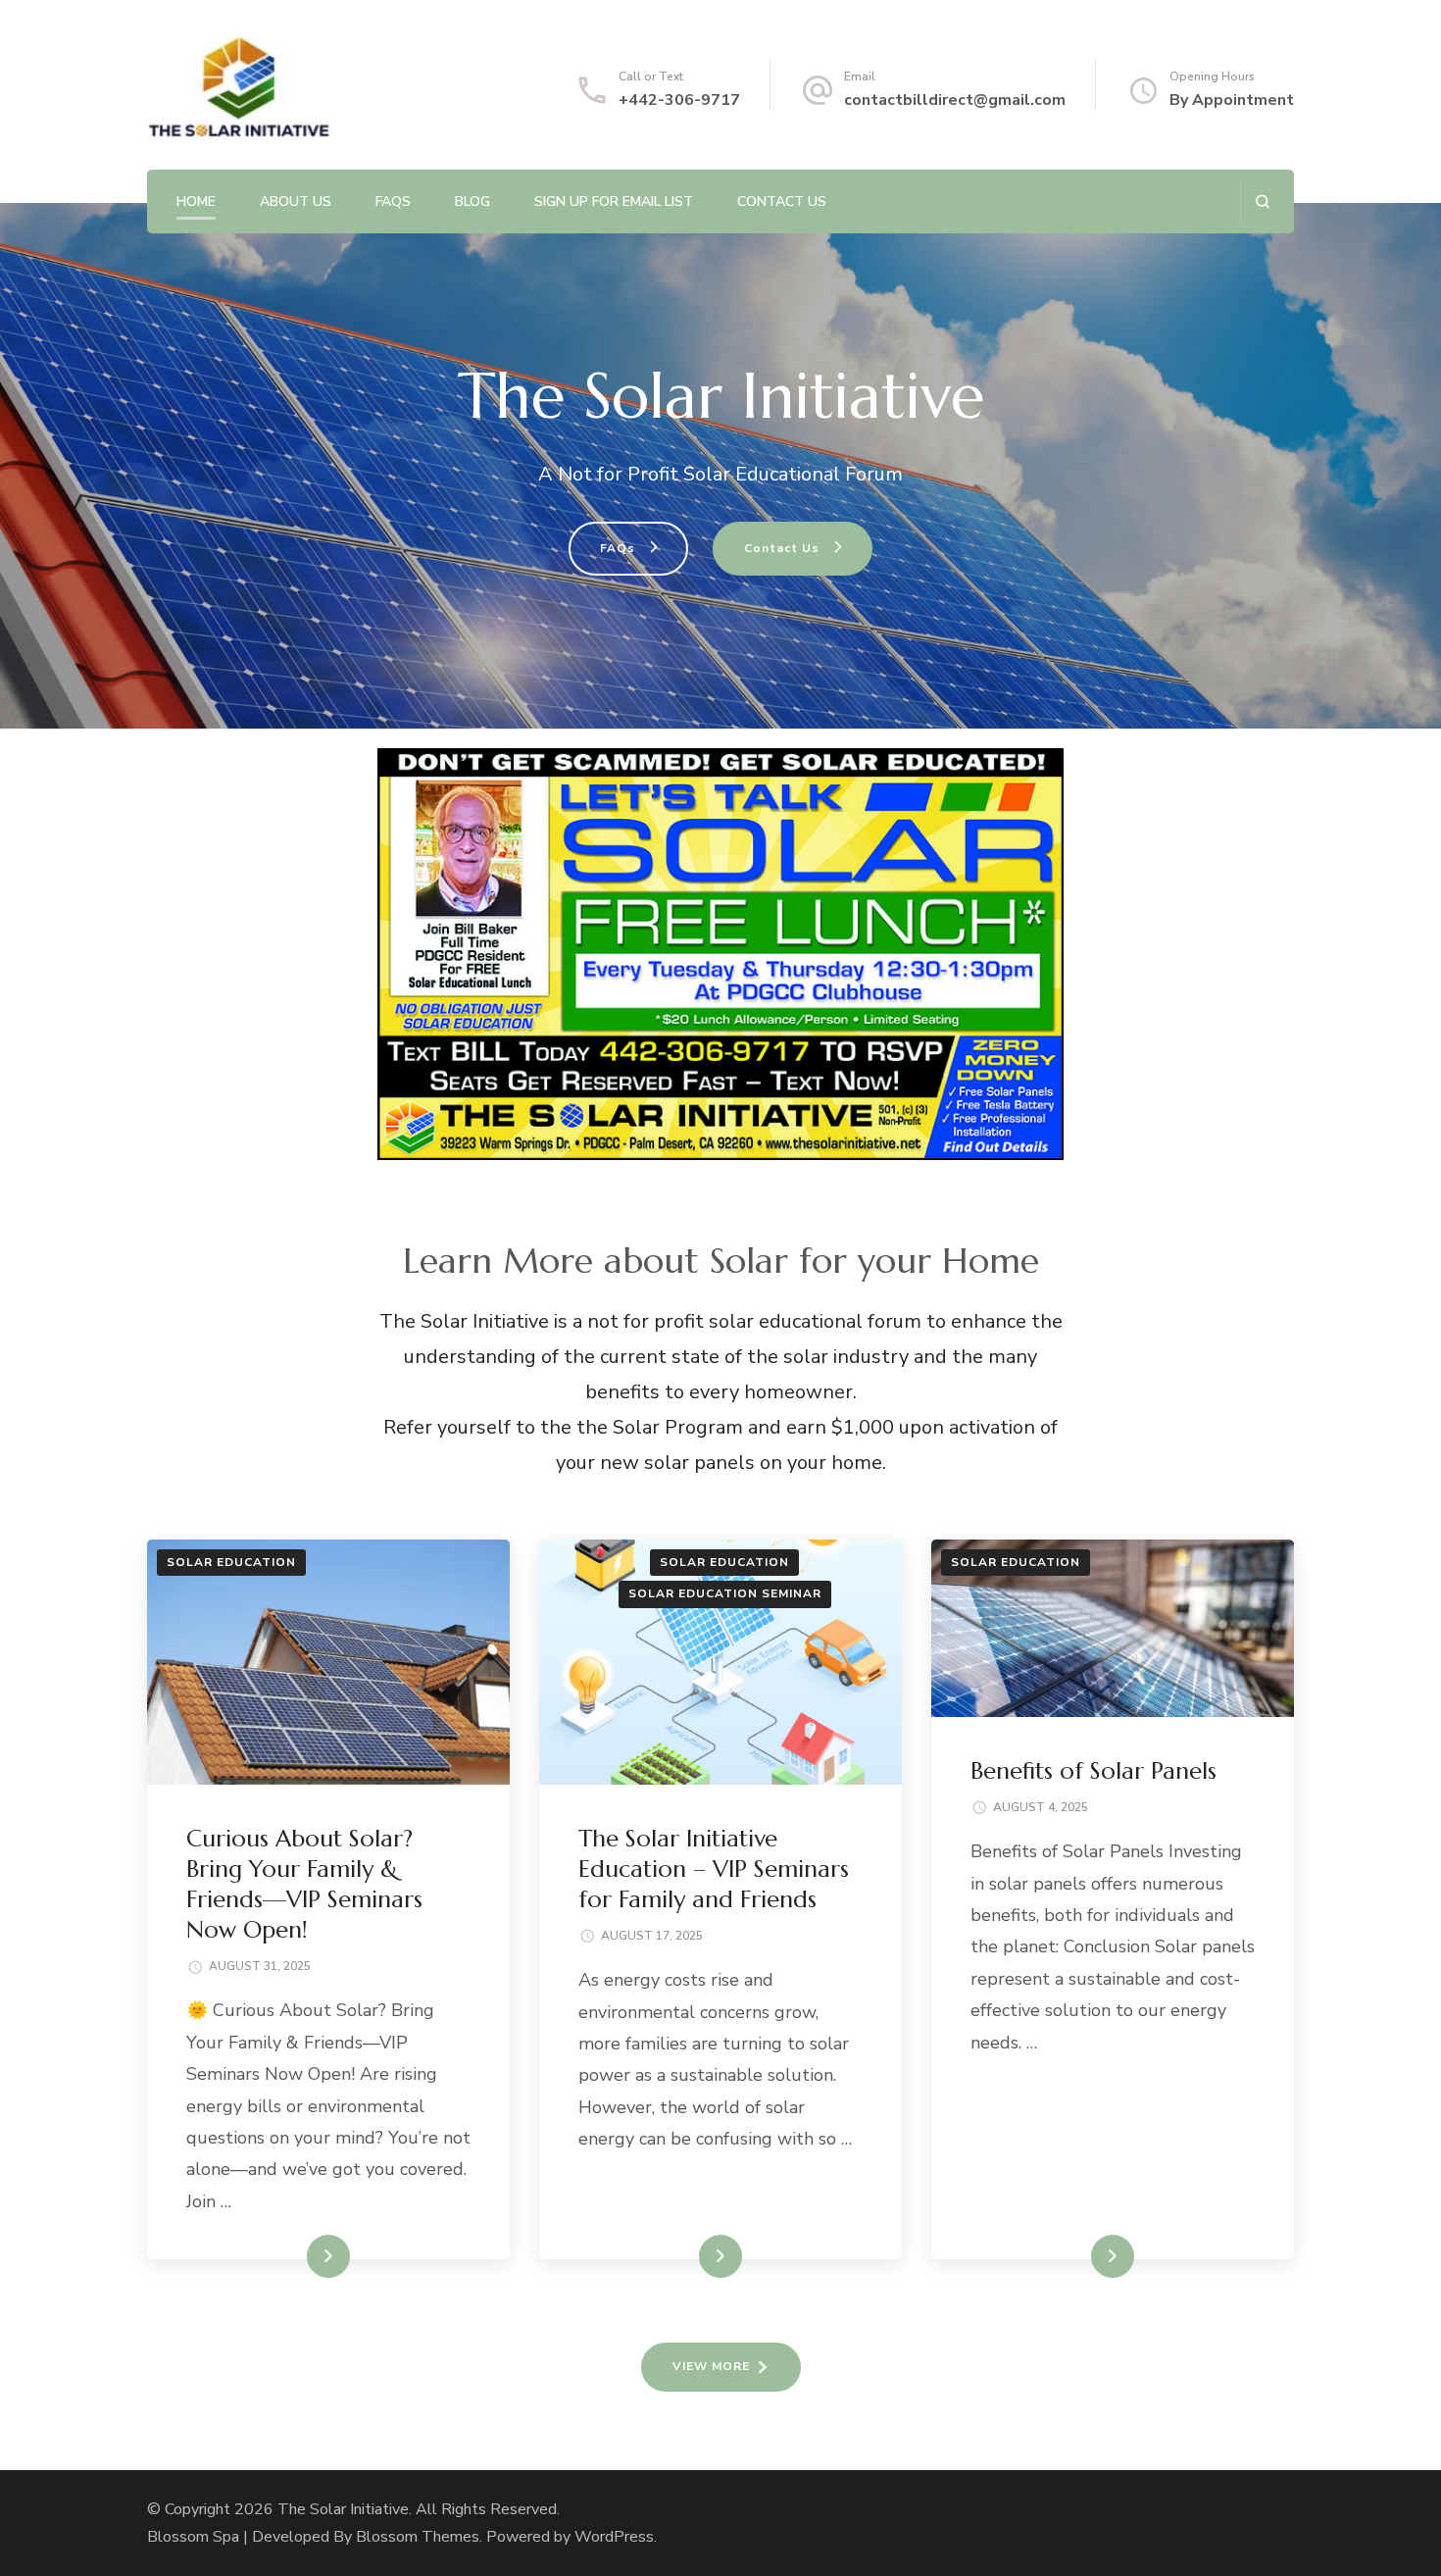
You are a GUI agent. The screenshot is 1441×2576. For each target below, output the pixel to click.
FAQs (393, 202)
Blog (472, 202)
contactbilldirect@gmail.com (955, 100)
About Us (296, 202)
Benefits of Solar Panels (1093, 1771)
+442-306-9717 (679, 100)
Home (196, 202)
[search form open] (1262, 202)
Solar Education (231, 1562)
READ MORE (296, 2256)
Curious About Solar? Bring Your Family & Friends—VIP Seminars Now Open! (304, 1885)
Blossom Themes (418, 2537)
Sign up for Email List (614, 202)
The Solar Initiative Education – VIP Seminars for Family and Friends (714, 1869)
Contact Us (782, 202)
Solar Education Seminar (725, 1593)
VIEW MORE (711, 2366)
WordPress (614, 2537)
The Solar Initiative (343, 2509)
